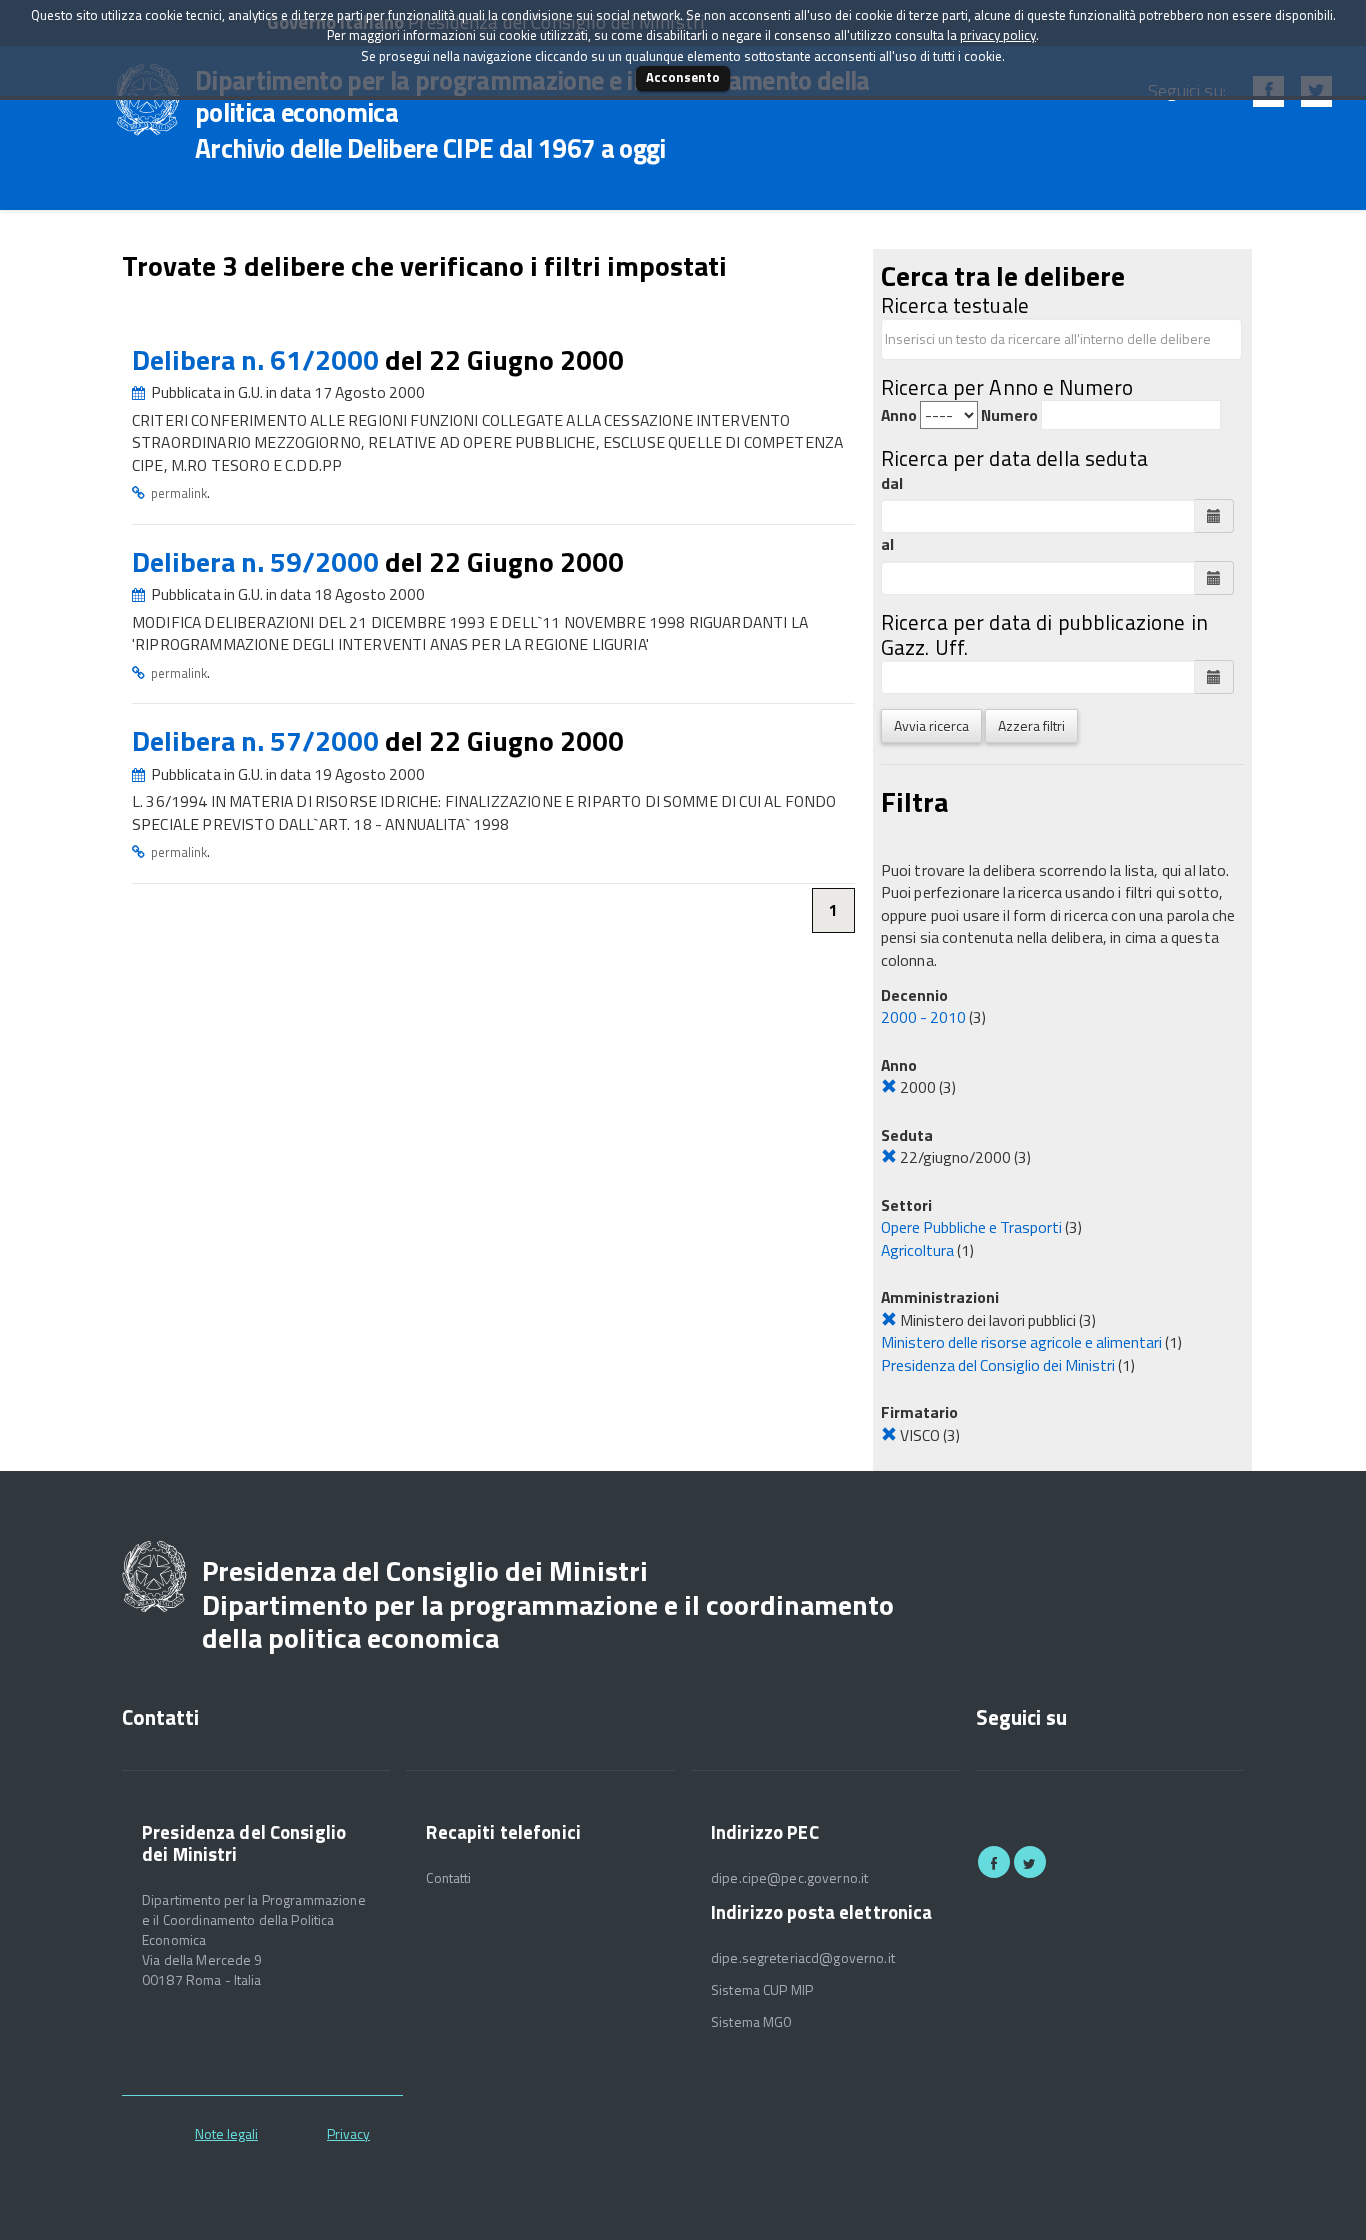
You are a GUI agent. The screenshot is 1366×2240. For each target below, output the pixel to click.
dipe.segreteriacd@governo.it (803, 1958)
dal (892, 483)
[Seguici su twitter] (1030, 1862)
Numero (1009, 415)
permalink (179, 493)
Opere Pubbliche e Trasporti (971, 1227)
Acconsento (683, 77)
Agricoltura (917, 1250)
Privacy (348, 2133)
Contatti (448, 1878)
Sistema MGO (752, 2022)
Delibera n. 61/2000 (258, 359)
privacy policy (998, 35)
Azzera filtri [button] (1031, 725)
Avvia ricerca (931, 725)
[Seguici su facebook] (994, 1862)
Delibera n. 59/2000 (258, 561)
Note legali (226, 2133)
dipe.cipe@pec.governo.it (789, 1878)
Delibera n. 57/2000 (258, 740)
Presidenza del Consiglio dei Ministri (998, 1365)
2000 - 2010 (923, 1017)
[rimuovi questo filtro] (889, 1087)
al (887, 544)
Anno (899, 415)
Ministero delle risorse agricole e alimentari (1021, 1342)
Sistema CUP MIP (762, 1990)
